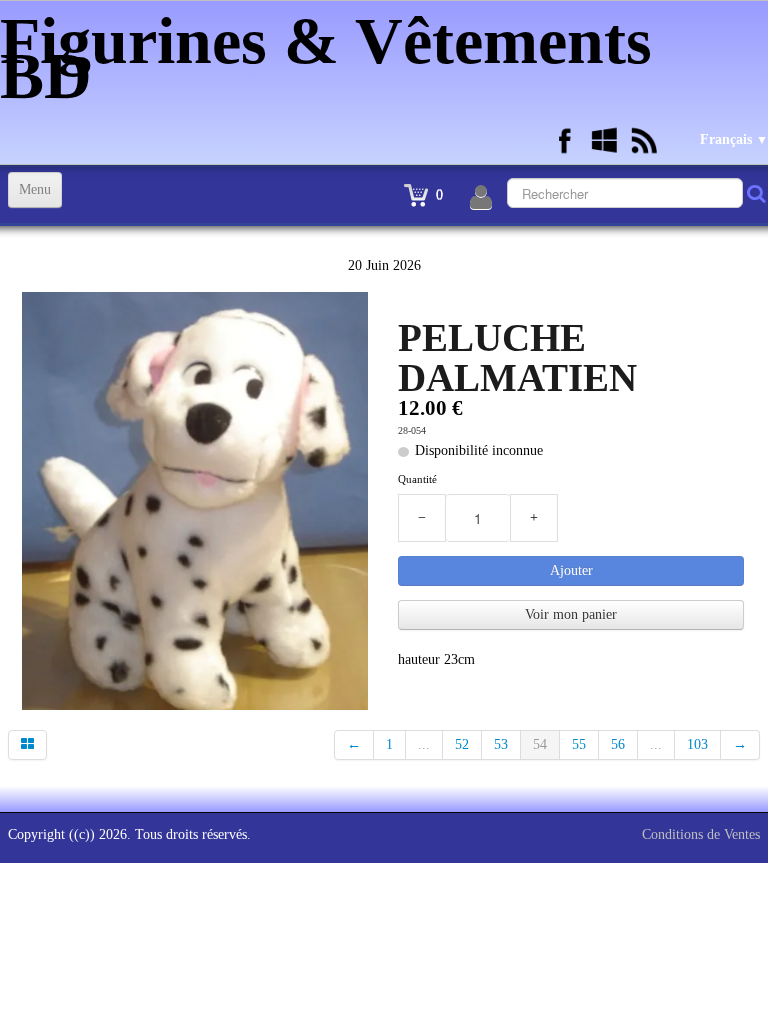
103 (697, 744)
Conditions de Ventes (701, 834)
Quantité (417, 479)
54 (540, 744)
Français (734, 139)
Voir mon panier (571, 614)
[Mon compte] (481, 198)
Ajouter (571, 570)
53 (501, 744)
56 (618, 744)
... (424, 744)
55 (579, 744)
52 (462, 744)
